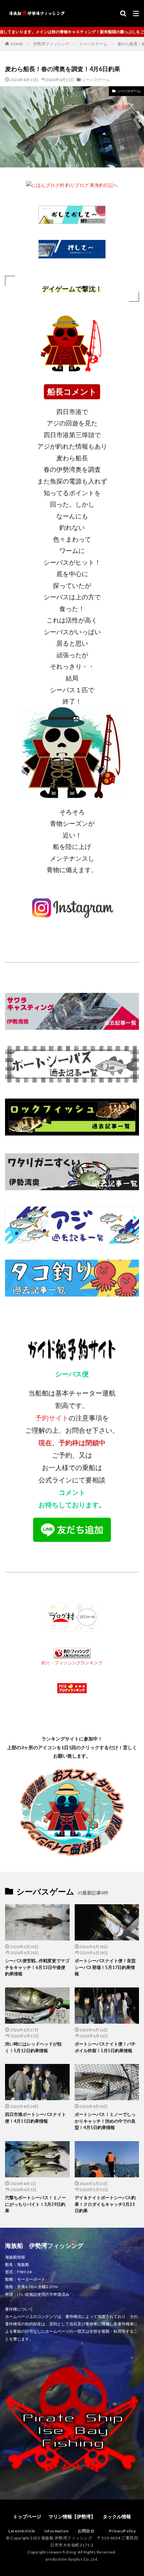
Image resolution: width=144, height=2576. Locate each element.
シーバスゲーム (93, 44)
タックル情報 (117, 2516)
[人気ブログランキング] (72, 219)
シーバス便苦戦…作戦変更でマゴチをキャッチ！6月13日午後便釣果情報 (37, 1967)
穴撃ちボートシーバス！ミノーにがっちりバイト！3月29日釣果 (35, 2204)
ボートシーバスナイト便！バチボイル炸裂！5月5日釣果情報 (105, 2047)
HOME (17, 44)
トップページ (27, 2516)
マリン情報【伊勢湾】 (72, 2516)
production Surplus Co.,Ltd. (72, 2559)
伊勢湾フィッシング (51, 44)
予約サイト (52, 1418)
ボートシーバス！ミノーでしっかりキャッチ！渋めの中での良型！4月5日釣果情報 (105, 2121)
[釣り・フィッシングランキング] (72, 1654)
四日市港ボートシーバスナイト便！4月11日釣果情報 (35, 2118)
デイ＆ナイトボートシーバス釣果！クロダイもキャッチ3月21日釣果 (105, 2204)
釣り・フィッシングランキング (72, 1663)
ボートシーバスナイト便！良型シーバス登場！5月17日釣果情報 (105, 1967)
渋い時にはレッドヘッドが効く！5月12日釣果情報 (33, 2047)
